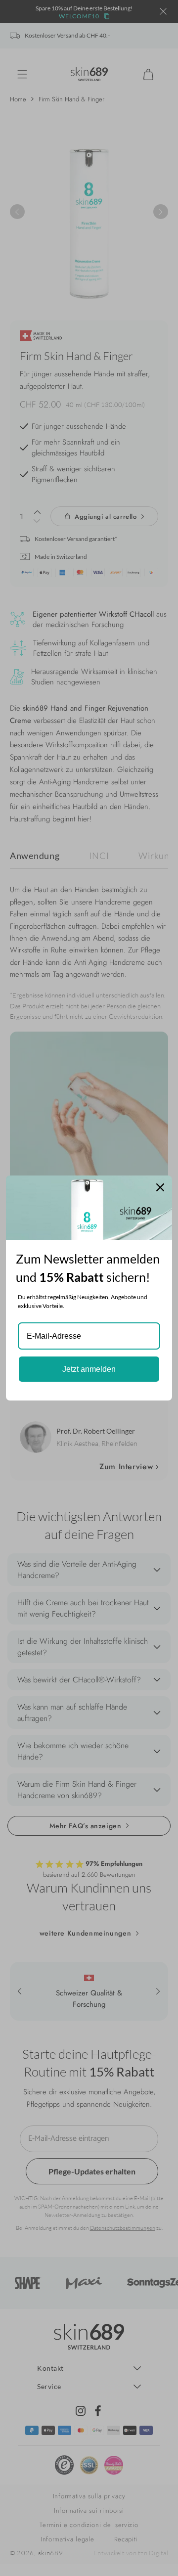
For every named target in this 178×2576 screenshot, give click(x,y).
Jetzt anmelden (89, 1369)
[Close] (160, 1187)
